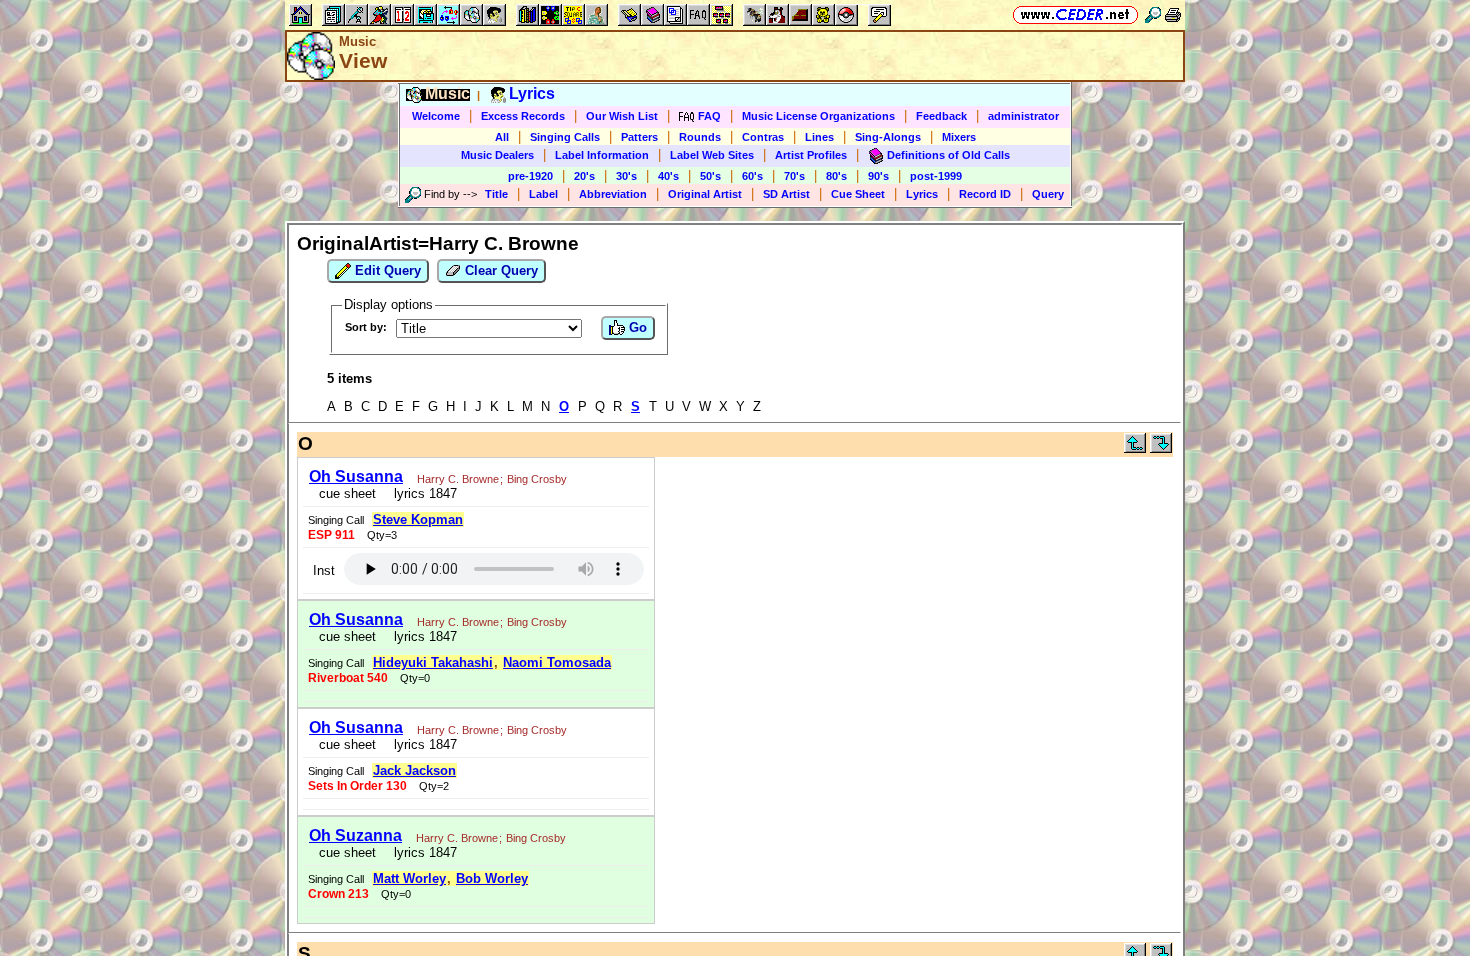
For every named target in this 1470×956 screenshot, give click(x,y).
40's (668, 176)
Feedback (941, 116)
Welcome (436, 116)
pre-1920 (530, 176)
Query (1048, 194)
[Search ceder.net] (1153, 14)
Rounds (700, 137)
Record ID (985, 194)
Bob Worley (492, 878)
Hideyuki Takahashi (433, 662)
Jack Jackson (414, 770)
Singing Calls (565, 137)
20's (584, 176)
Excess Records (523, 116)
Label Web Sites (712, 155)
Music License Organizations (818, 116)
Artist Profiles (811, 155)
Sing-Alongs (888, 137)
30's (626, 176)
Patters (639, 137)
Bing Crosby (537, 479)
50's (710, 176)
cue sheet (347, 493)
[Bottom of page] (1161, 448)
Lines (819, 137)
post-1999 (936, 176)
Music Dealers (497, 155)
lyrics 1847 (421, 493)
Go (636, 327)
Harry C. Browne (458, 479)
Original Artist (705, 194)
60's (752, 176)
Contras (763, 137)
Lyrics (922, 194)
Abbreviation (613, 194)
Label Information (602, 155)
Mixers (959, 137)
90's (878, 176)
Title (496, 194)
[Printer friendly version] (1173, 14)
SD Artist (786, 194)
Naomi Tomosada (557, 662)
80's (836, 176)
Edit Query (386, 270)
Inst (324, 570)
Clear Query (499, 270)
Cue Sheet (858, 194)
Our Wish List (622, 116)
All (502, 137)
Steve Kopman (418, 519)
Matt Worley (409, 878)
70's (794, 176)
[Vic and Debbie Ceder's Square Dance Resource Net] (1075, 14)
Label (543, 194)
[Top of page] (1135, 448)
